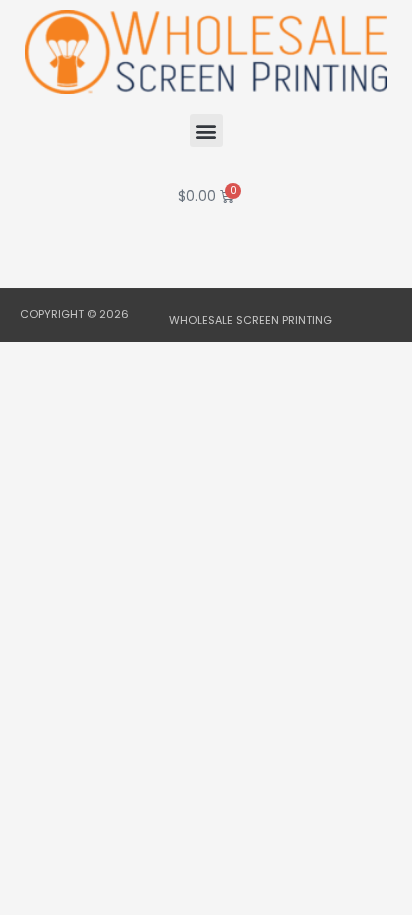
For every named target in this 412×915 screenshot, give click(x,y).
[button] (206, 130)
